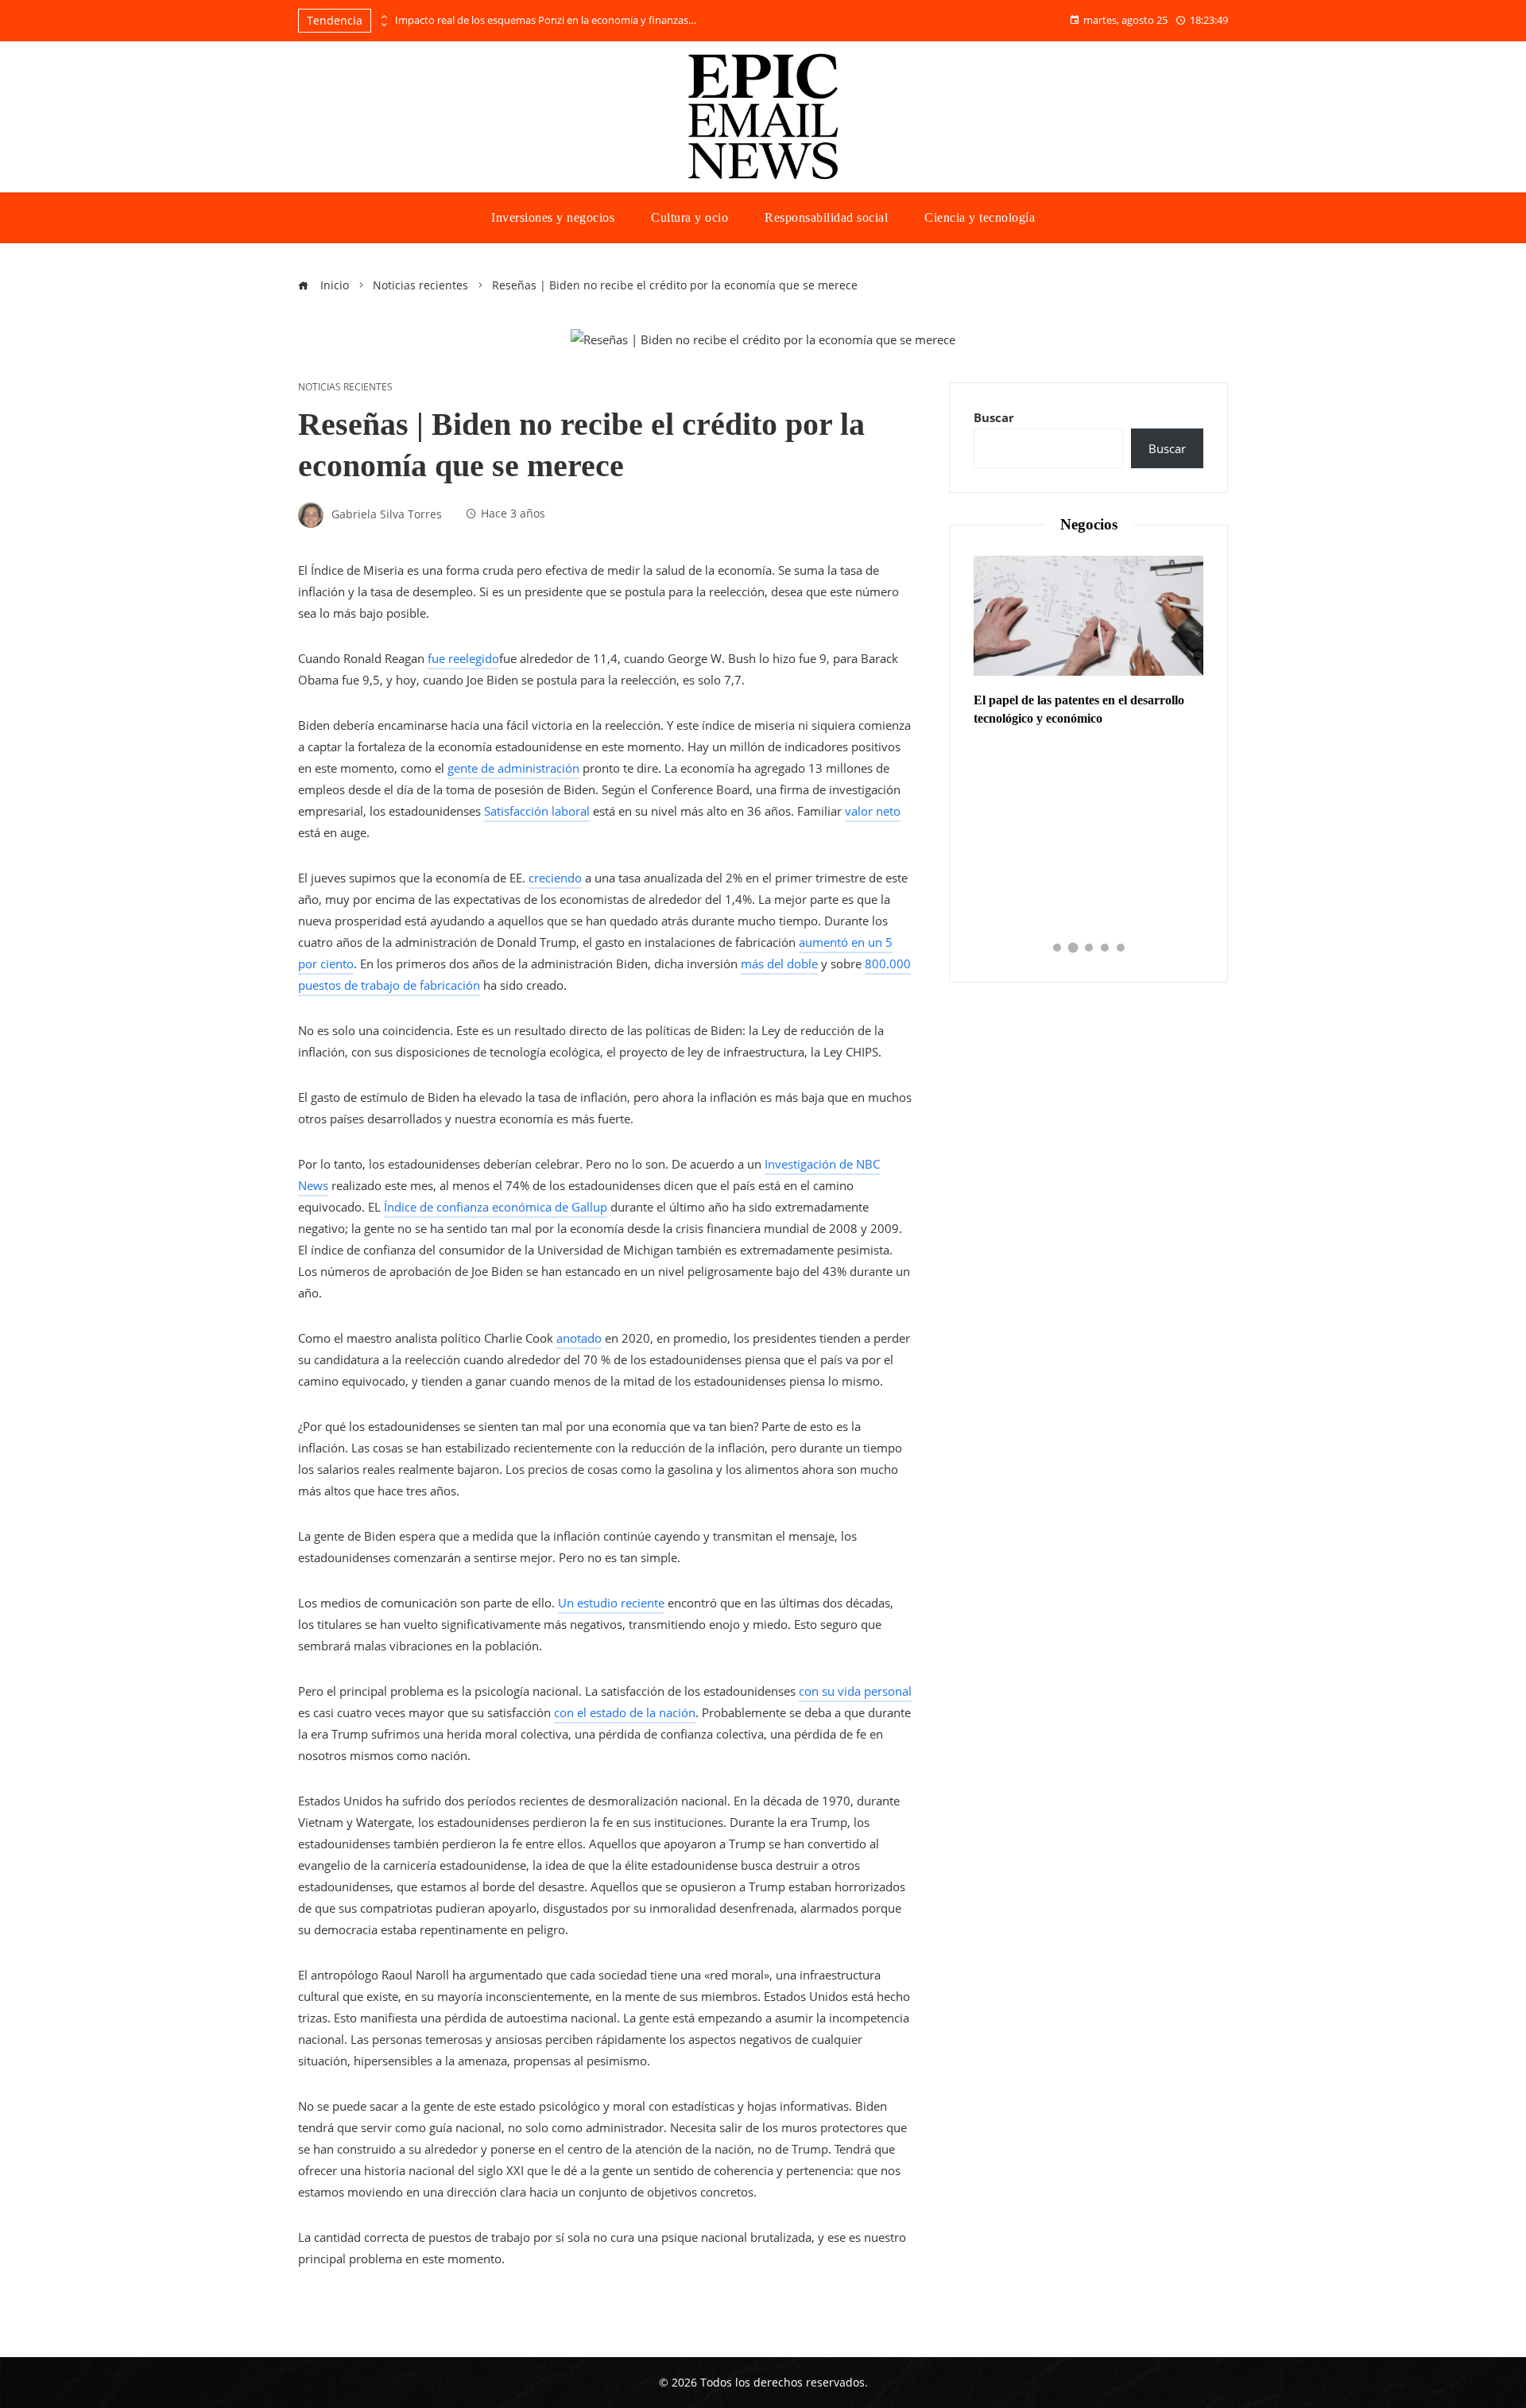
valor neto (873, 811)
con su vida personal (855, 1691)
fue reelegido (463, 658)
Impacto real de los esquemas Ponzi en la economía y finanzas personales (546, 20)
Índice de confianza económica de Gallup (496, 1207)
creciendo (555, 878)
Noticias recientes (345, 387)
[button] (1057, 948)
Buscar (994, 417)
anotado (579, 1338)
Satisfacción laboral (537, 811)
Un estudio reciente (611, 1603)
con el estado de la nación (625, 1712)
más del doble (779, 964)
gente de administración (513, 768)
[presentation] (383, 17)
